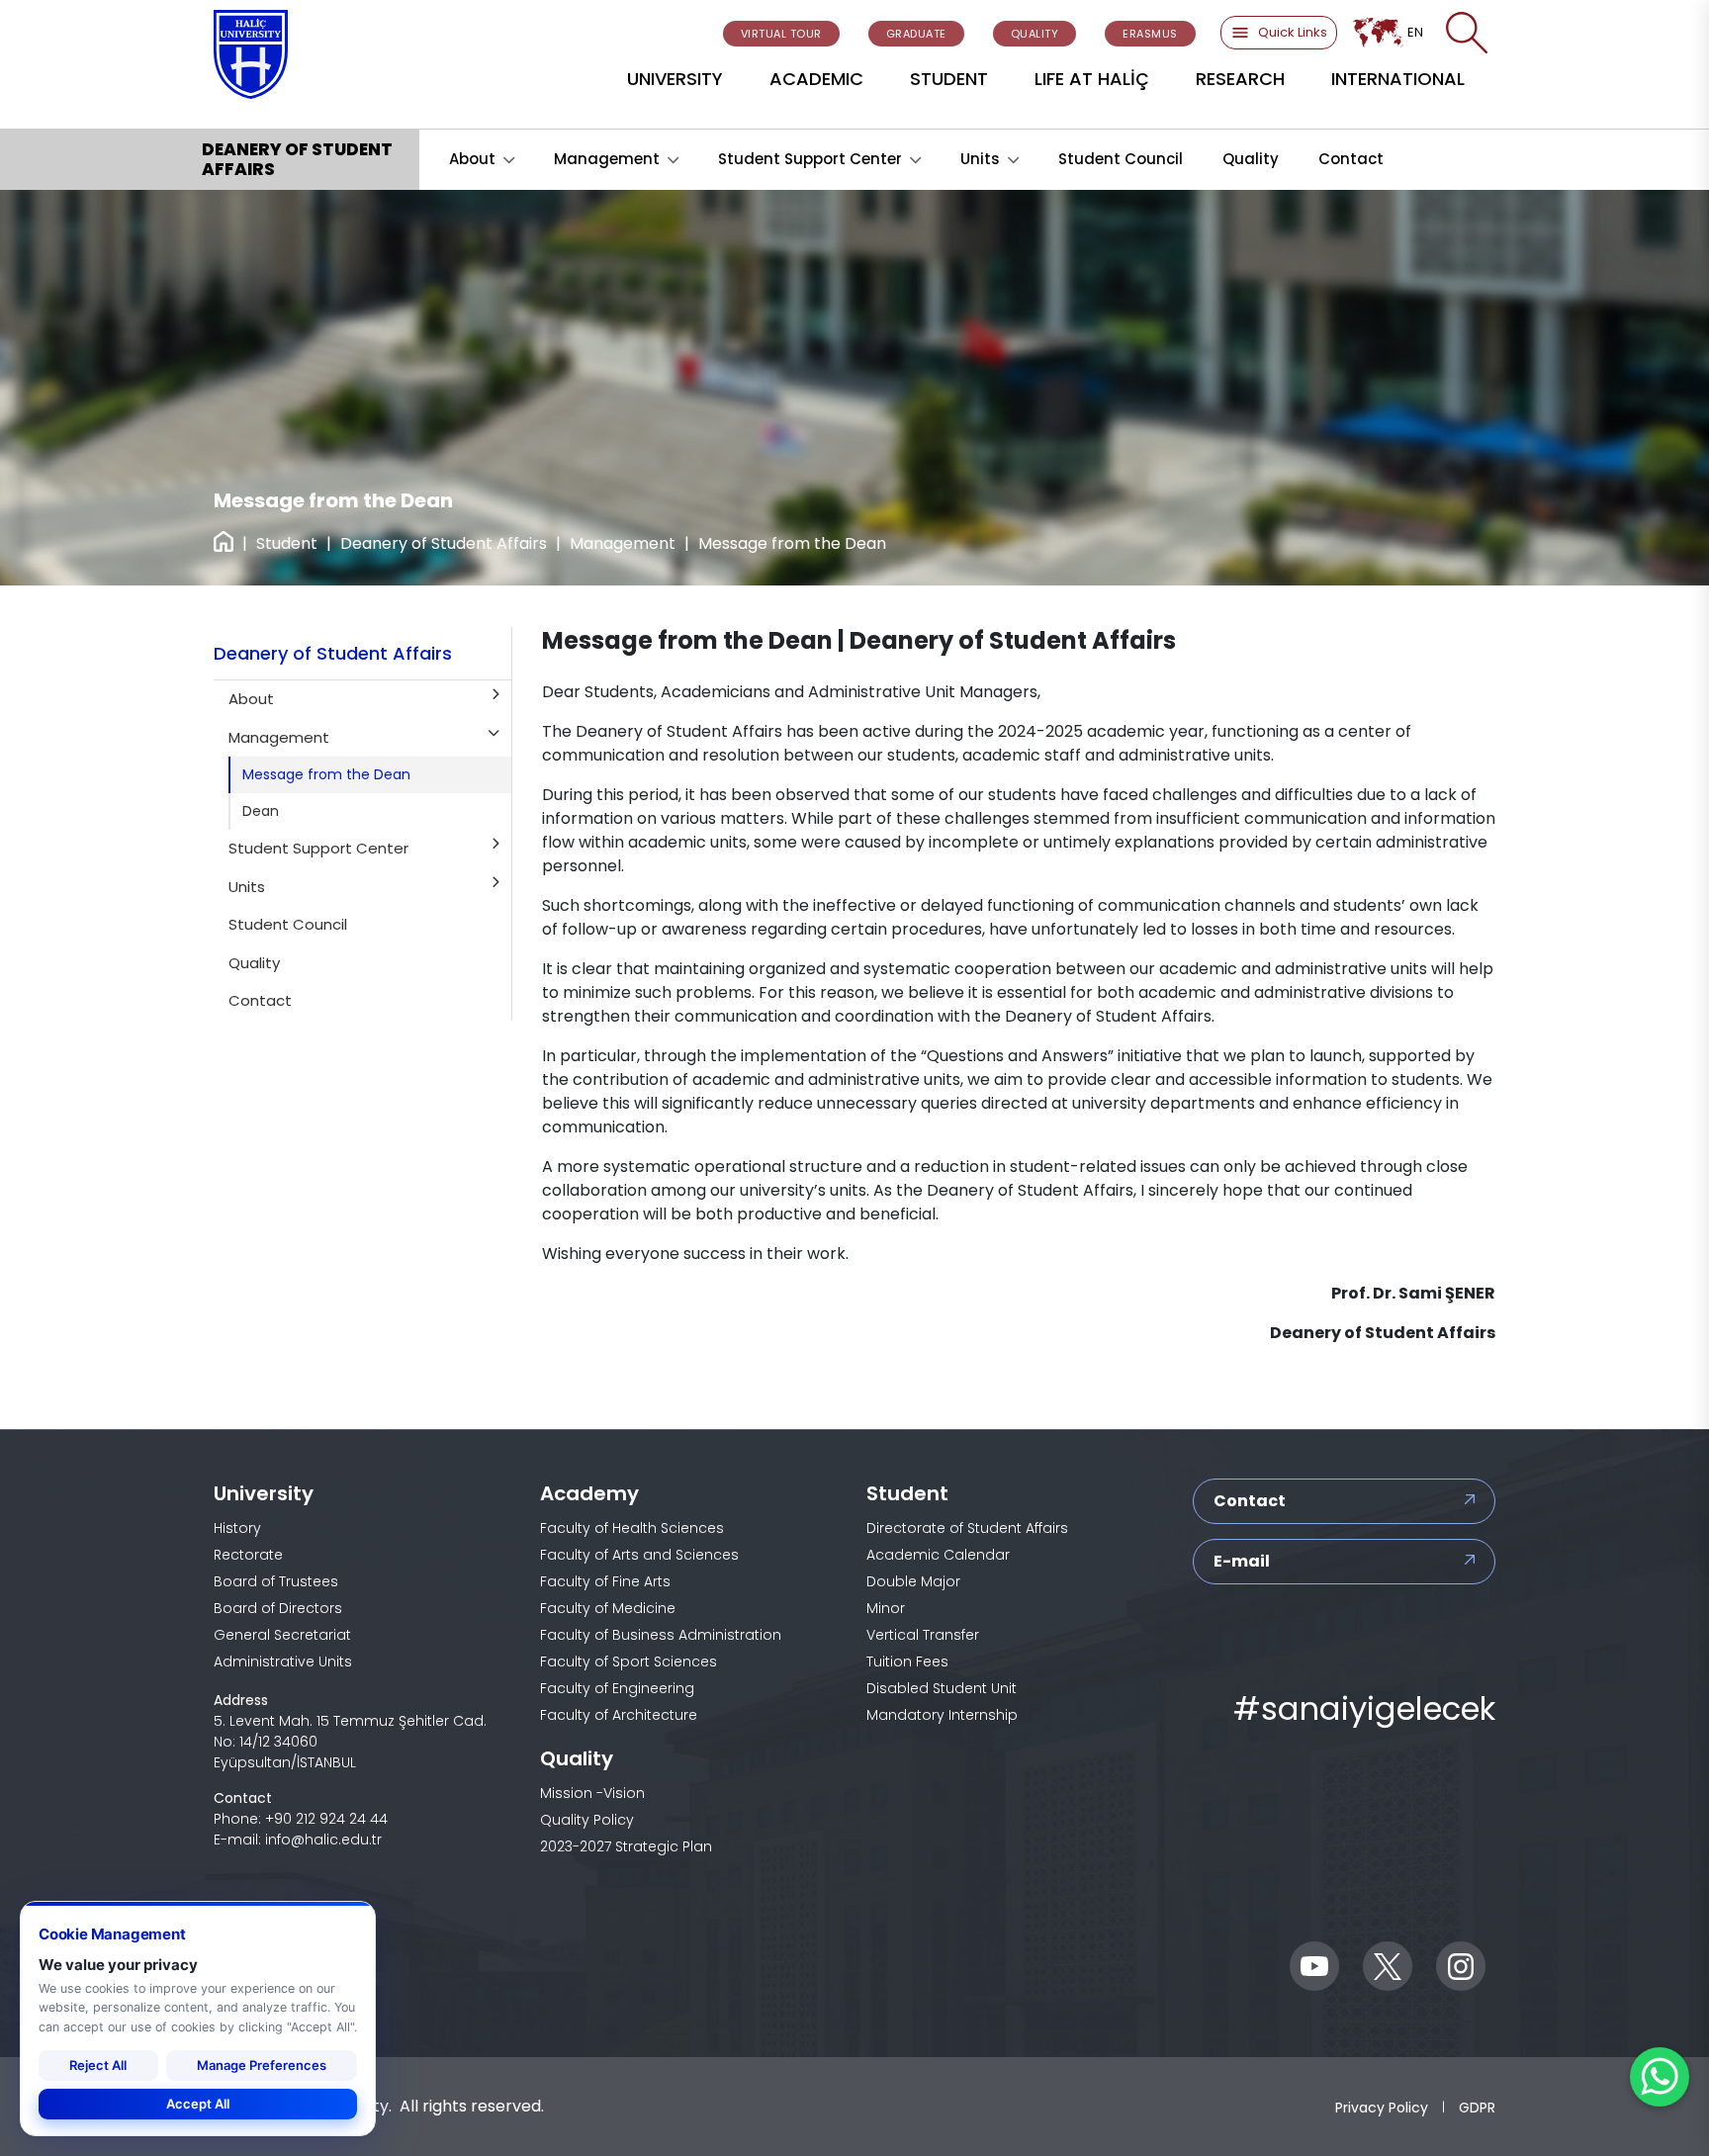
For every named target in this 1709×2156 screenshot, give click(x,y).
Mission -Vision (592, 1793)
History (237, 1528)
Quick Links (1293, 32)
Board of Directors (278, 1608)
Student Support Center (810, 159)
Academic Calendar (938, 1555)
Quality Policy (587, 1820)
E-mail (1242, 1561)
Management (607, 159)
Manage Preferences (262, 2065)
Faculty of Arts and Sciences (639, 1555)
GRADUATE (916, 34)
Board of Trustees (276, 1581)
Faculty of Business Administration (661, 1635)
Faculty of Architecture (619, 1715)
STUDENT (949, 79)
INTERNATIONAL (1398, 79)
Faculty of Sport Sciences (629, 1662)
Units (980, 159)
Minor (886, 1608)
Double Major (913, 1581)
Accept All (198, 2104)
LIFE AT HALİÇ (1092, 79)
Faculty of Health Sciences (632, 1528)
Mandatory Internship (942, 1715)
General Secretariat (282, 1635)
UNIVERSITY (675, 79)
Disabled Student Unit (942, 1688)
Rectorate (248, 1555)
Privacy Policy (1382, 2107)
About (472, 159)
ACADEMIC (816, 79)
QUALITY (1035, 34)
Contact (1351, 159)
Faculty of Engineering (617, 1688)
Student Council (1121, 159)
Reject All (98, 2065)
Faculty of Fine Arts (605, 1581)
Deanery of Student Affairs (444, 543)
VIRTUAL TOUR (781, 34)
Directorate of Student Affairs (967, 1528)
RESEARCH (1240, 79)
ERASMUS (1150, 34)
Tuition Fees (907, 1662)
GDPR (1477, 2107)
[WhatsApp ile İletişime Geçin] (1660, 2077)
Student (287, 543)
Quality (1251, 159)
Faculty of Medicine (608, 1608)
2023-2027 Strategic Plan (626, 1846)
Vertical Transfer (923, 1635)
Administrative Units (283, 1662)
